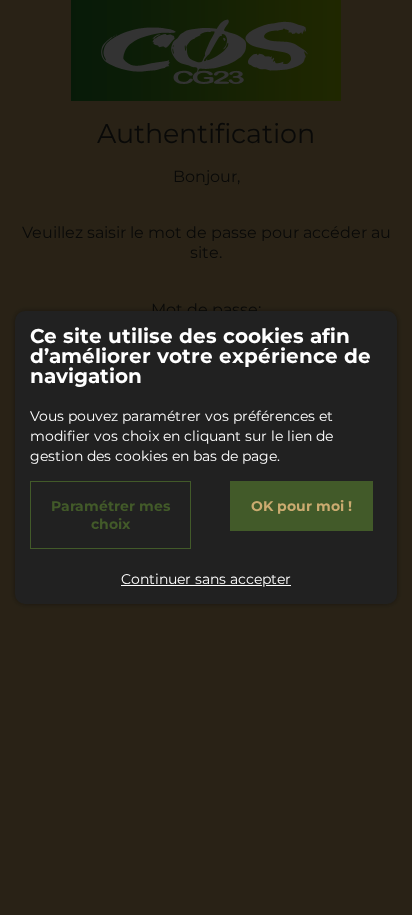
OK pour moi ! (301, 506)
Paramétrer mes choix (110, 515)
